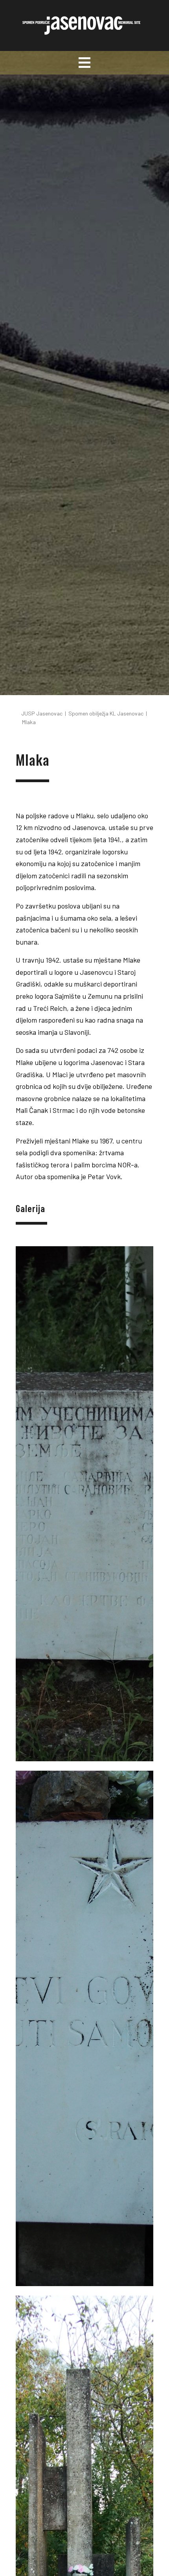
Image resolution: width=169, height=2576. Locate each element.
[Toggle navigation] (84, 63)
